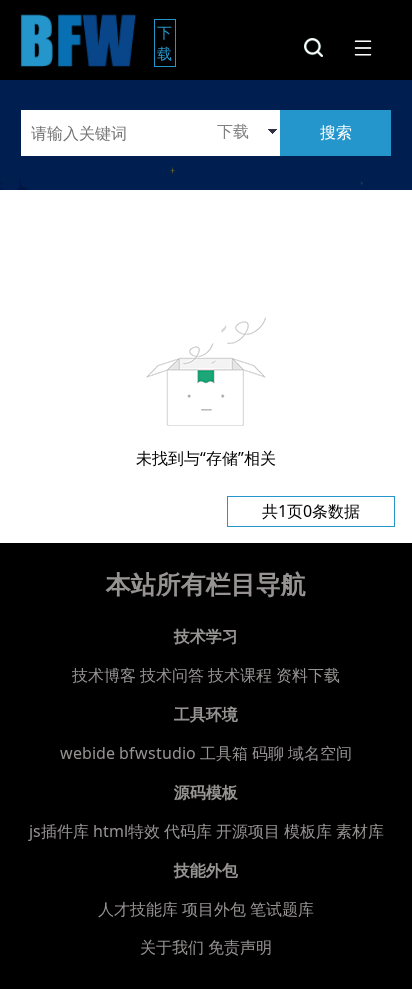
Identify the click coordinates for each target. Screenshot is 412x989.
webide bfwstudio (130, 753)
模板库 (308, 831)
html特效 (126, 831)
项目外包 (214, 909)
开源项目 (248, 831)
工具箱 (224, 753)
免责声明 (240, 947)
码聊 (268, 753)
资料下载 (308, 675)
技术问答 (172, 675)
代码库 (188, 831)
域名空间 (320, 753)
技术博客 (104, 675)
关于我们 (172, 947)
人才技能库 (138, 909)
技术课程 (240, 675)
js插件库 (59, 831)
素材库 (360, 831)
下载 (166, 42)
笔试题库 (282, 909)
